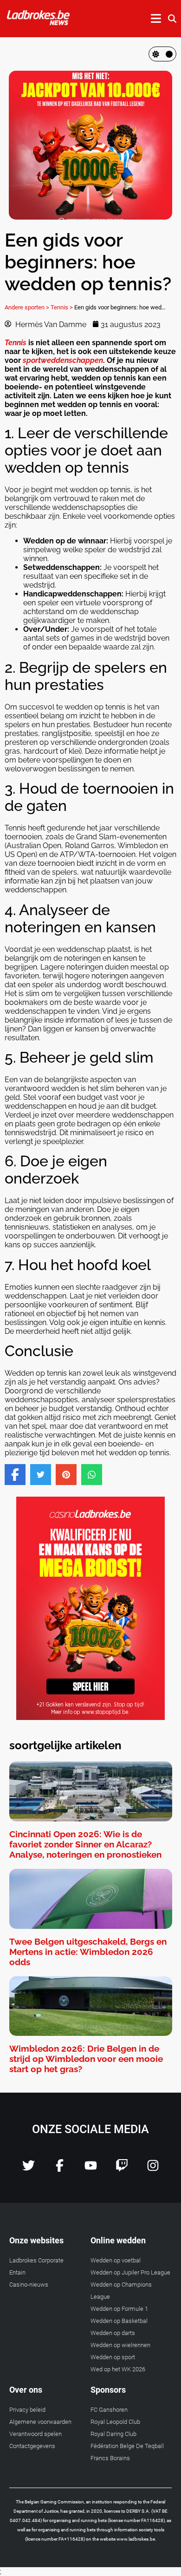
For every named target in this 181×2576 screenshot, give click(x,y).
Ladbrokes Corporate (36, 2260)
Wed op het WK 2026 (118, 2369)
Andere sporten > (27, 307)
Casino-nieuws (29, 2285)
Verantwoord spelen (36, 2434)
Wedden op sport (113, 2357)
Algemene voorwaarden (40, 2422)
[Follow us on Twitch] (122, 2169)
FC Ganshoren (109, 2410)
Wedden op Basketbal (119, 2321)
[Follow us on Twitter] (29, 2169)
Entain (17, 2272)
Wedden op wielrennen (120, 2345)
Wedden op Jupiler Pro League (130, 2272)
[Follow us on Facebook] (60, 2169)
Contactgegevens (32, 2446)
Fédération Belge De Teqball (127, 2446)
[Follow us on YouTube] (91, 2169)
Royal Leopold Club (115, 2422)
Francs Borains (110, 2458)
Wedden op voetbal (116, 2260)
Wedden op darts (113, 2333)
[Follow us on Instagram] (153, 2169)
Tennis (16, 343)
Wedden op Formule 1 (119, 2309)
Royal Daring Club (113, 2434)
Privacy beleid (27, 2410)
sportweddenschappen (63, 360)
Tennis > (62, 307)
